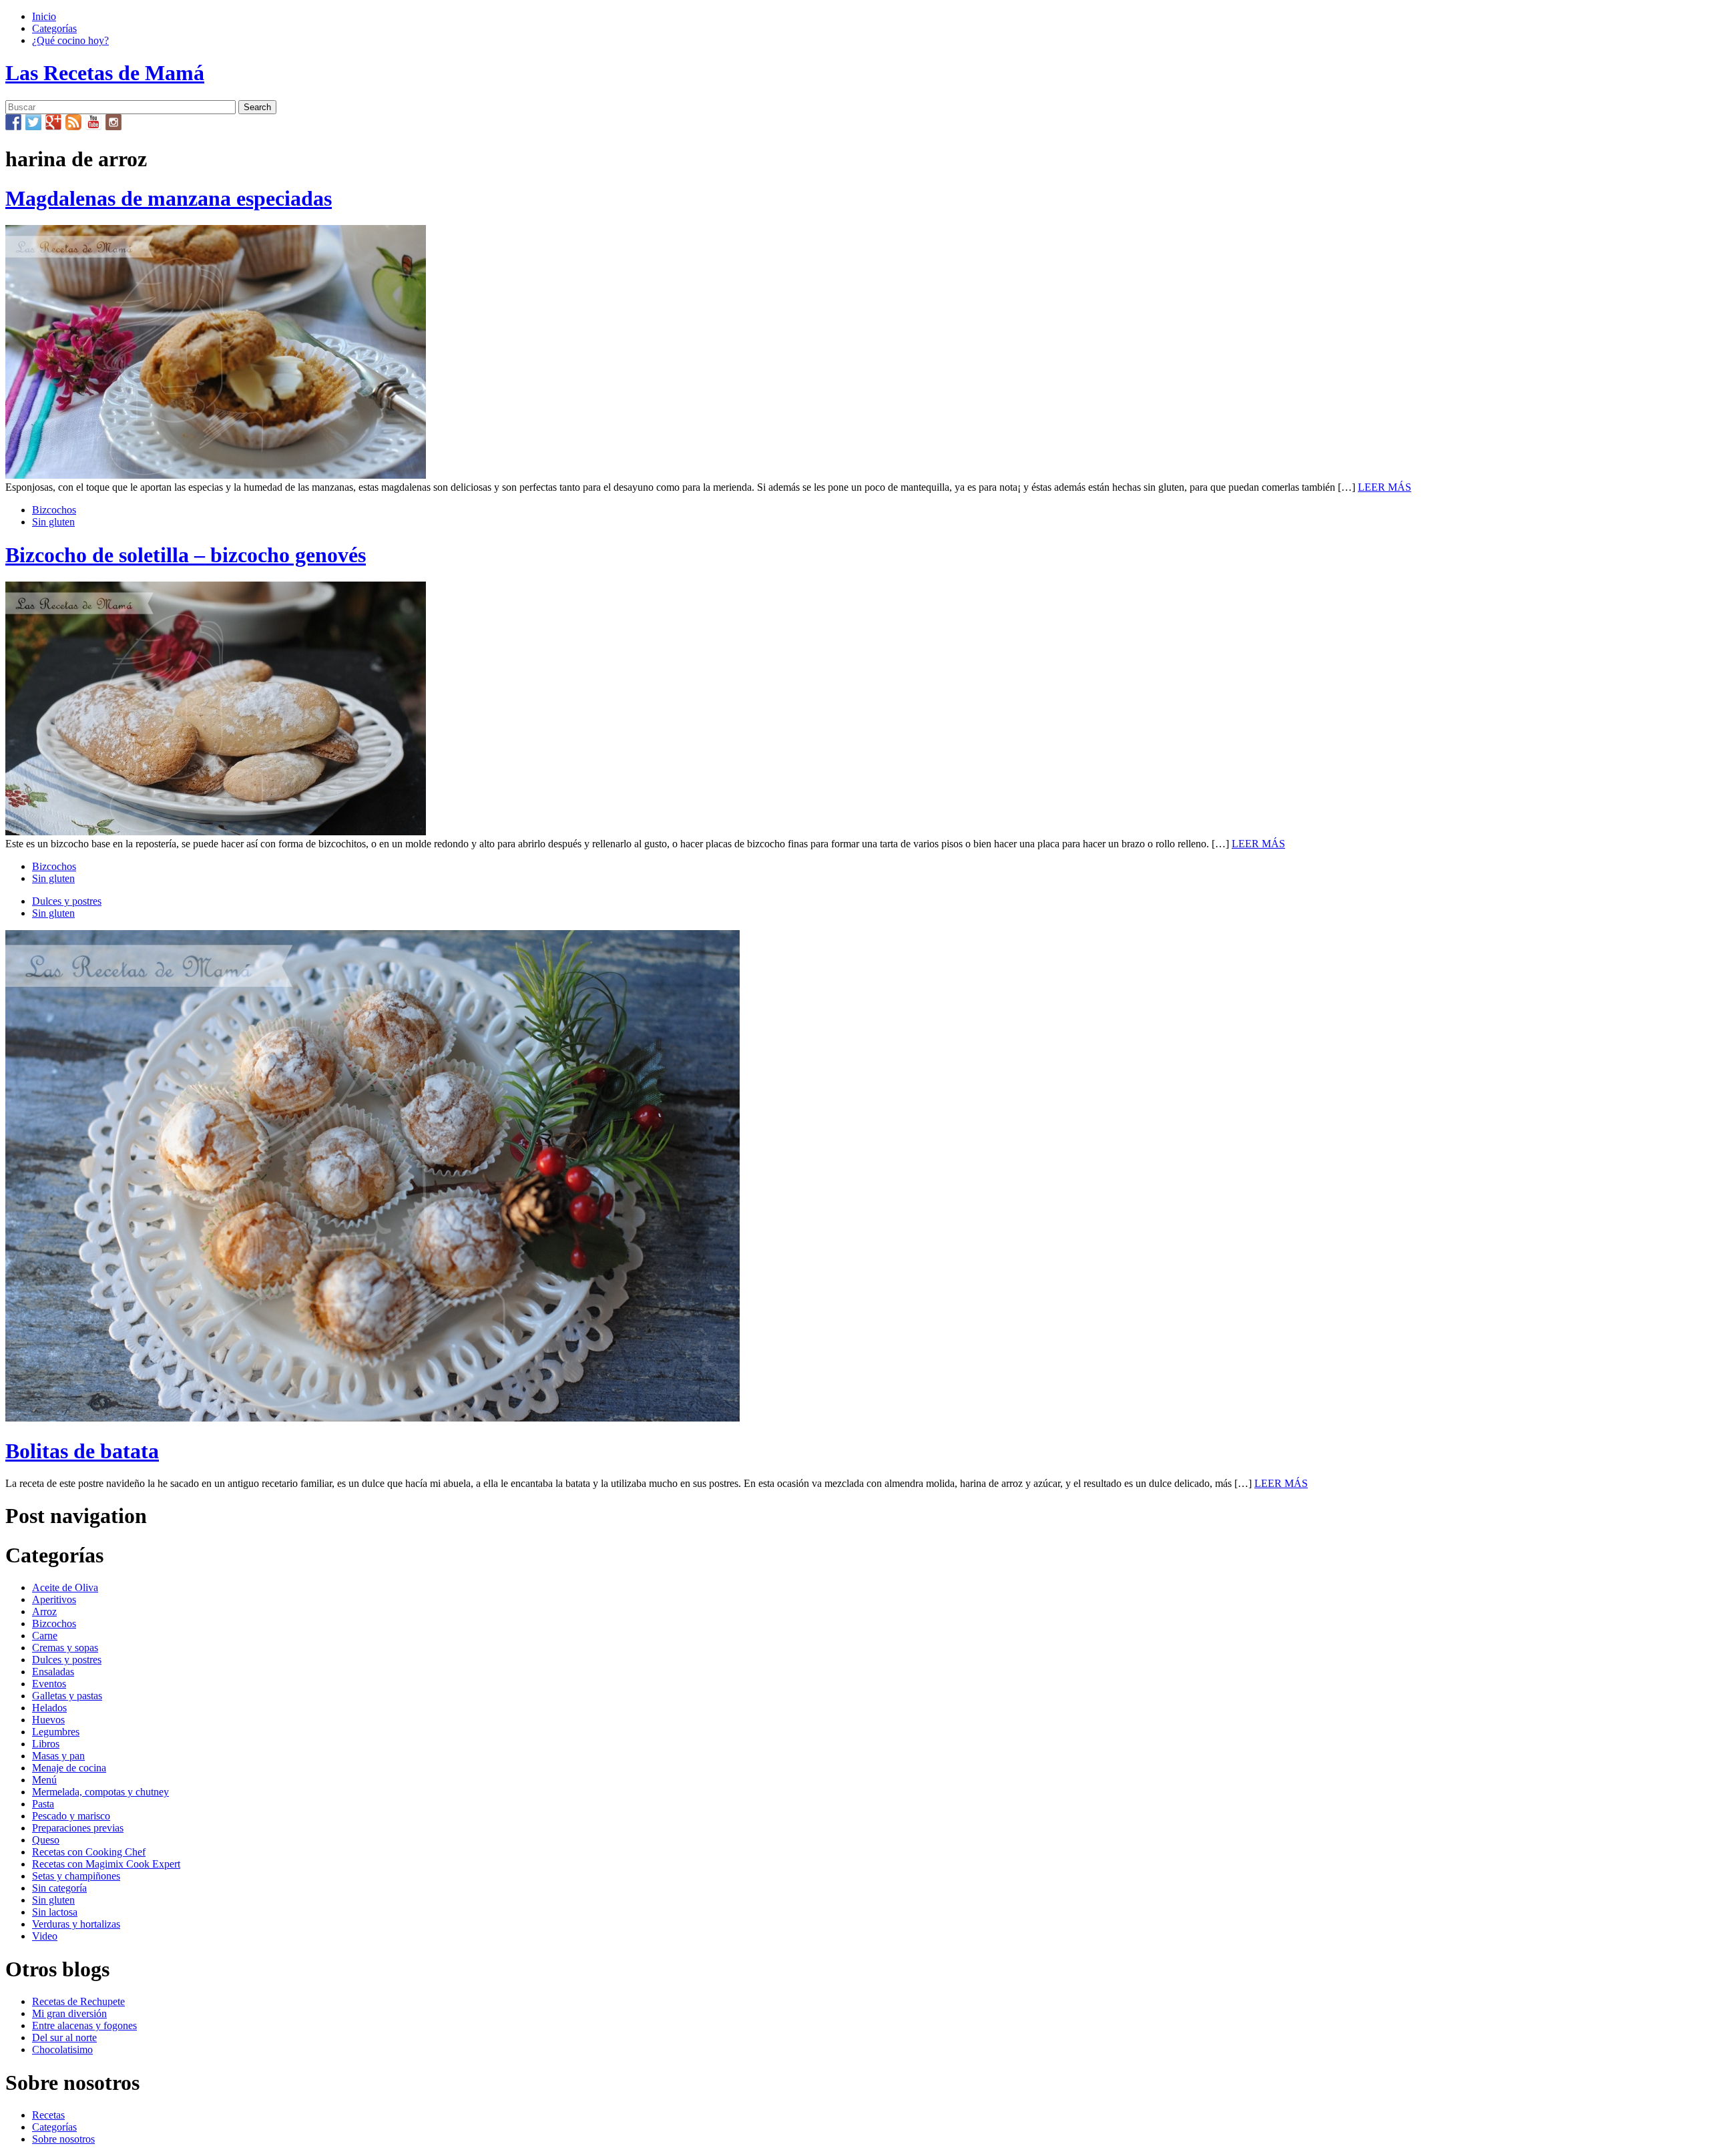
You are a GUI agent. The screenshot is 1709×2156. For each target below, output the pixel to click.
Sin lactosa (55, 1912)
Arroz (44, 1611)
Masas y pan (58, 1756)
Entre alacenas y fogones (84, 2025)
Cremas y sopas (65, 1648)
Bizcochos (54, 510)
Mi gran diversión (69, 2013)
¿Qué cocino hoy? (70, 40)
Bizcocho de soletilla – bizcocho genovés (186, 555)
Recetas (48, 2115)
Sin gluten (53, 522)
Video (45, 1936)
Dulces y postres (67, 901)
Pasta (43, 1804)
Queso (46, 1840)
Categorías (54, 28)
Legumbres (56, 1732)
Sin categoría (59, 1888)
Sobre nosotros (63, 2139)
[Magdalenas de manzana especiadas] (216, 475)
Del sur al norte (64, 2037)
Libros (46, 1744)
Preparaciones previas (78, 1828)
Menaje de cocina (69, 1768)
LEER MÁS (1385, 487)
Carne (45, 1636)
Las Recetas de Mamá (105, 73)
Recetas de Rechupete (78, 2001)
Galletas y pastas (67, 1696)
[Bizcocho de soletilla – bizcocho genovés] (216, 832)
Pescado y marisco (71, 1816)
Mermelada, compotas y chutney (100, 1792)
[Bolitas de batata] (373, 1418)
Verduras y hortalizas (76, 1924)
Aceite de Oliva (65, 1587)
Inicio (44, 16)
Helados (49, 1708)
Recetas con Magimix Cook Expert (106, 1864)
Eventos (49, 1684)
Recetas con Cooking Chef (89, 1852)
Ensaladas (53, 1672)
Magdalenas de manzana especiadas (169, 198)
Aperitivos (54, 1599)
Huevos (48, 1720)
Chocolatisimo (62, 2050)
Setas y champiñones (76, 1876)
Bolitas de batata (82, 1451)
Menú (44, 1780)
